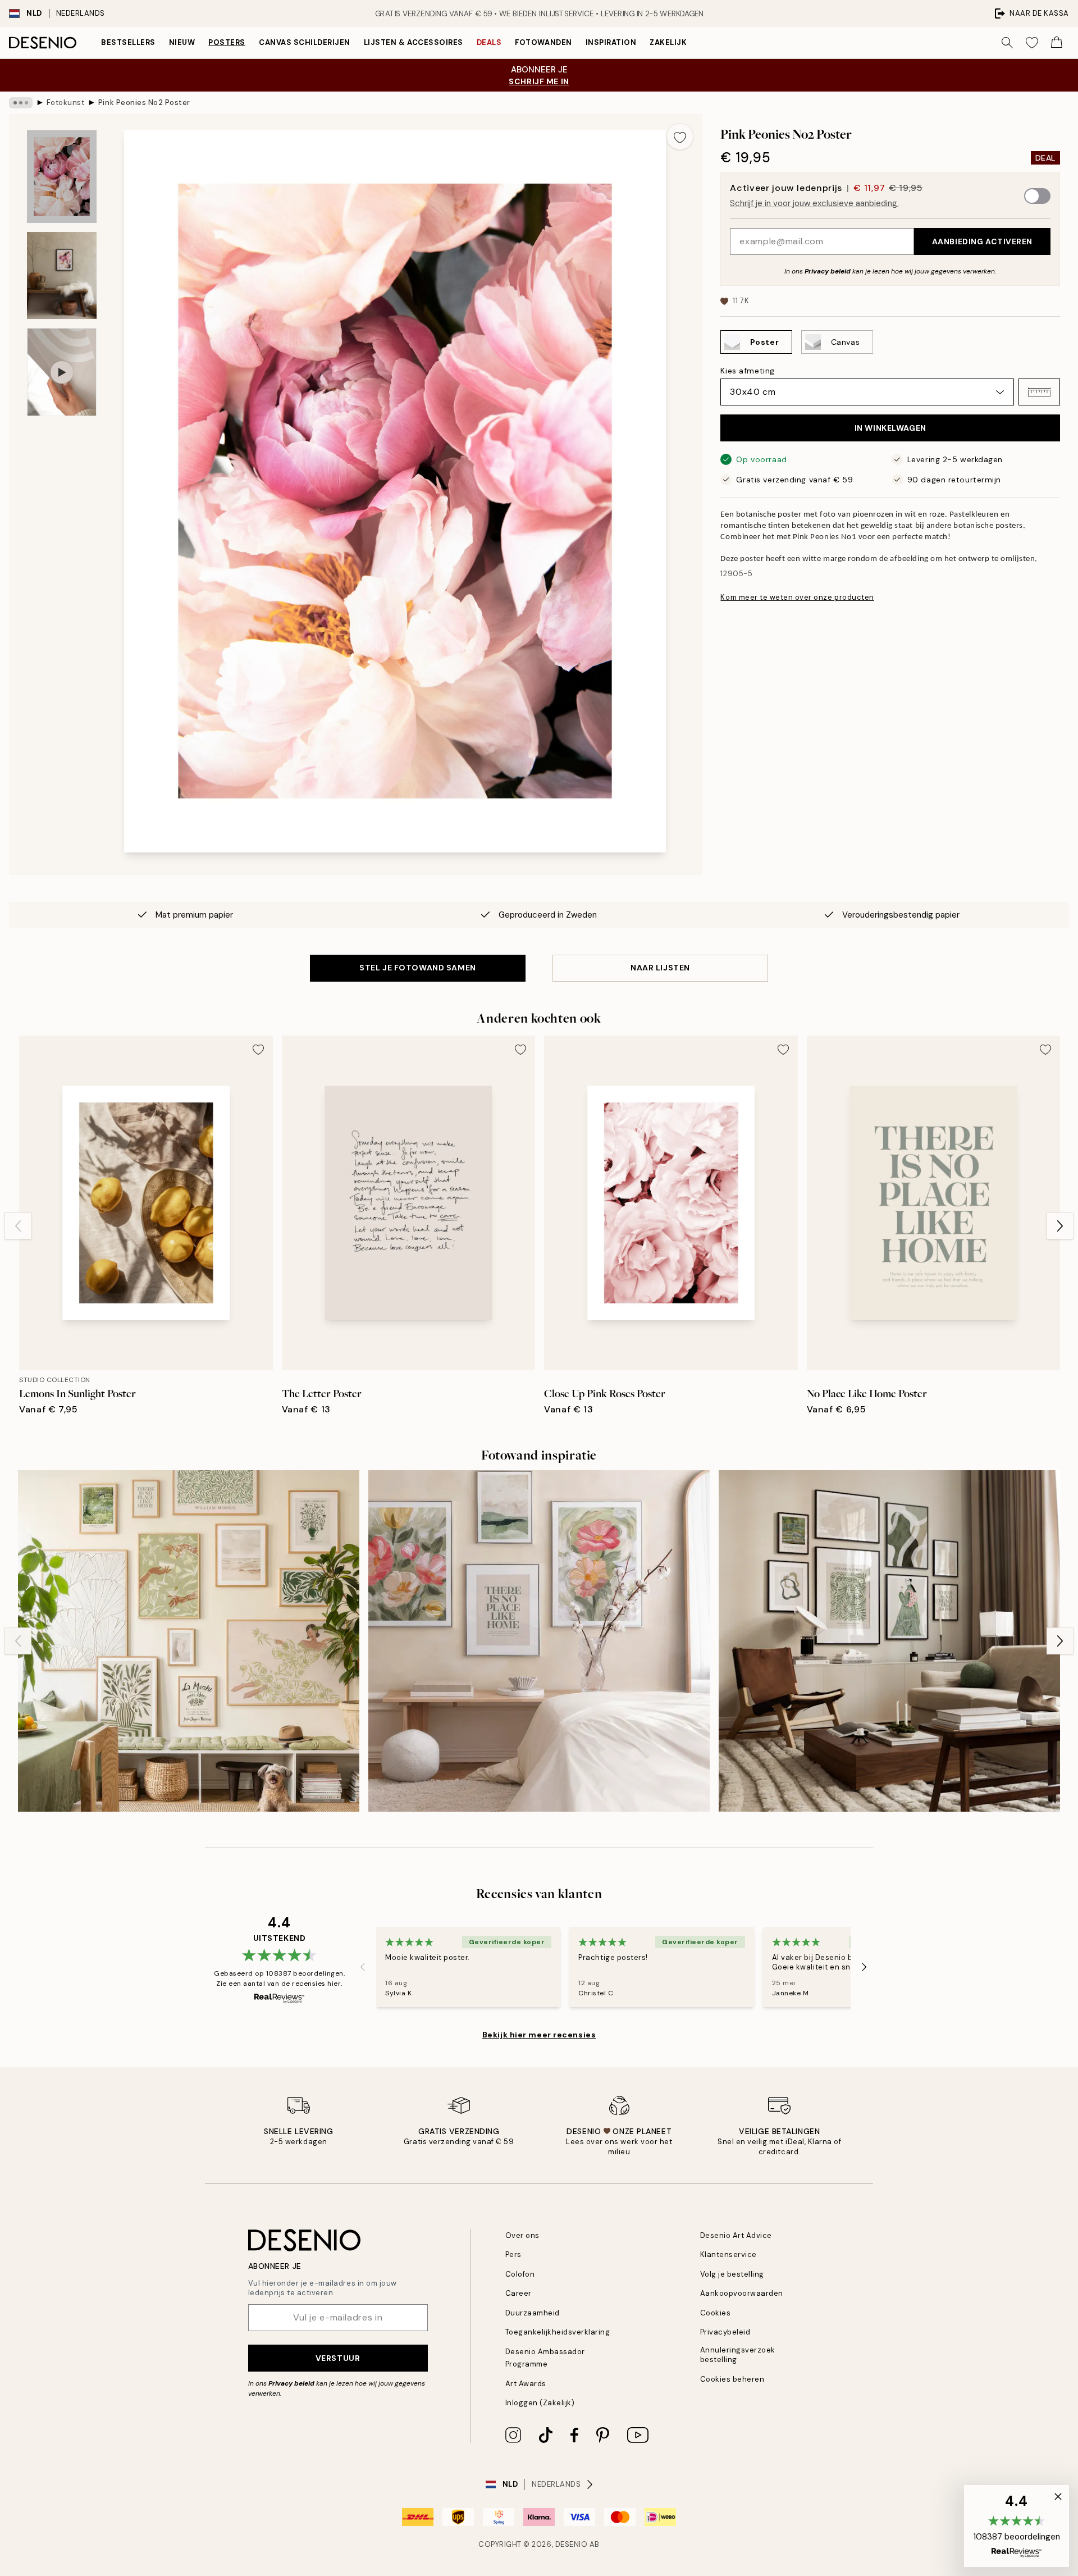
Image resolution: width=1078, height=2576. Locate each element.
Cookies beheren (732, 2379)
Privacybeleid (725, 2332)
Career (519, 2293)
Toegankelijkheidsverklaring (558, 2332)
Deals (489, 42)
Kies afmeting (747, 371)
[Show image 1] (62, 177)
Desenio (572, 2544)
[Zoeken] (1007, 43)
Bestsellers (128, 42)
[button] (1039, 392)
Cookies (716, 2313)
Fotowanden (543, 42)
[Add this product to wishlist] (680, 136)
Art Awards (526, 2384)
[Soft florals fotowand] (539, 1641)
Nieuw (182, 42)
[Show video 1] (62, 372)
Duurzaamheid (533, 2313)
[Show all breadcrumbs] (21, 103)
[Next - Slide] (1060, 1226)
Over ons (522, 2235)
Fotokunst (66, 102)
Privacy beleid (828, 271)
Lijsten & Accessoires (414, 42)
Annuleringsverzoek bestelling (738, 2355)
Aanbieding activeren (982, 241)
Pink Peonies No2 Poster (144, 102)
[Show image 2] (62, 275)
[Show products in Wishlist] (1032, 43)
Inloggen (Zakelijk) (540, 2403)
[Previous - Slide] (18, 1226)
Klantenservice (728, 2254)
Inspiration (611, 42)
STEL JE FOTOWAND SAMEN (417, 968)
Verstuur (338, 2358)
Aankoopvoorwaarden (742, 2293)
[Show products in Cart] (1057, 43)
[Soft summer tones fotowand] (189, 1641)
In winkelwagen (890, 428)
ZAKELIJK (668, 42)
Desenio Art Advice (736, 2235)
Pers (513, 2254)
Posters (227, 42)
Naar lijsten (660, 968)
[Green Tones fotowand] (889, 1641)
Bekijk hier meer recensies (539, 2035)
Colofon (520, 2274)
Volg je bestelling (732, 2274)
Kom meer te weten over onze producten (797, 597)
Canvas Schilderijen (305, 42)
